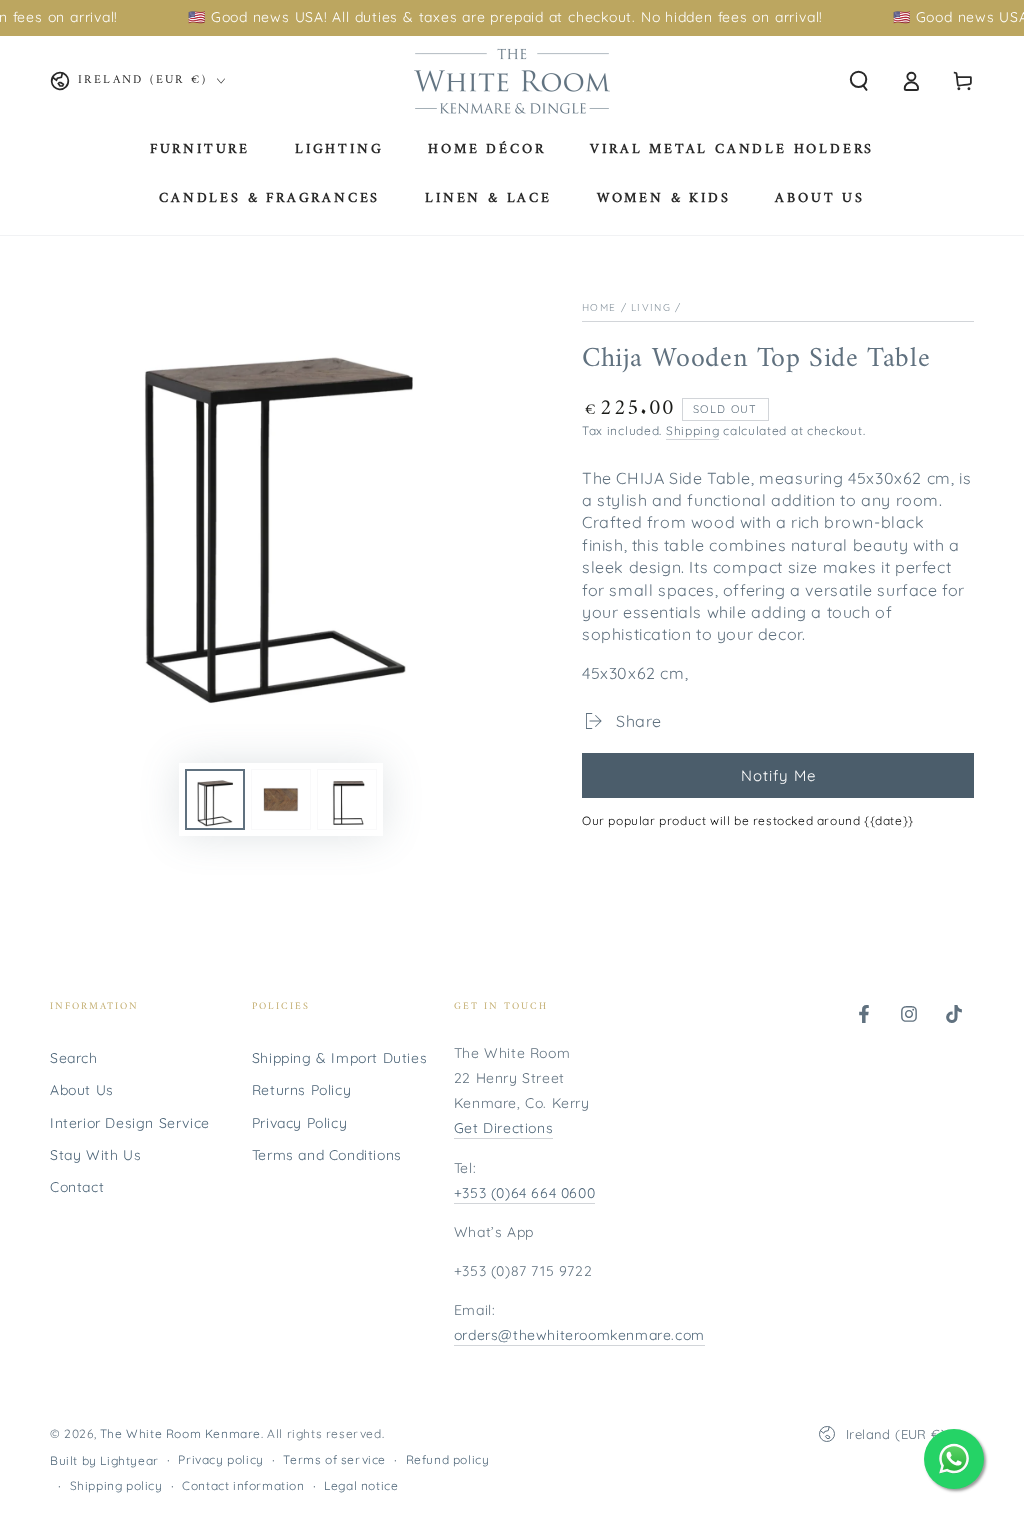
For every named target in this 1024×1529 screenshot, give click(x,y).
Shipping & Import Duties (339, 1058)
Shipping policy (116, 1485)
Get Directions (503, 1128)
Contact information (243, 1485)
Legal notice (361, 1485)
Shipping (693, 430)
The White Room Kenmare (180, 1433)
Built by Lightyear (104, 1460)
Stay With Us (95, 1155)
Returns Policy (301, 1090)
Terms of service (334, 1459)
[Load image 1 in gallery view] (215, 799)
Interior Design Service (130, 1123)
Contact (77, 1187)
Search (74, 1058)
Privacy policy (220, 1459)
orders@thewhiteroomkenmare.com (579, 1335)
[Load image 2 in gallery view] (281, 799)
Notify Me (778, 775)
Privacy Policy (299, 1123)
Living (651, 307)
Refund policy (448, 1459)
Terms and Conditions (327, 1155)
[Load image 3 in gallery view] (347, 799)
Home (599, 307)
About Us (82, 1090)
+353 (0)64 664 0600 (524, 1193)
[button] (859, 81)
